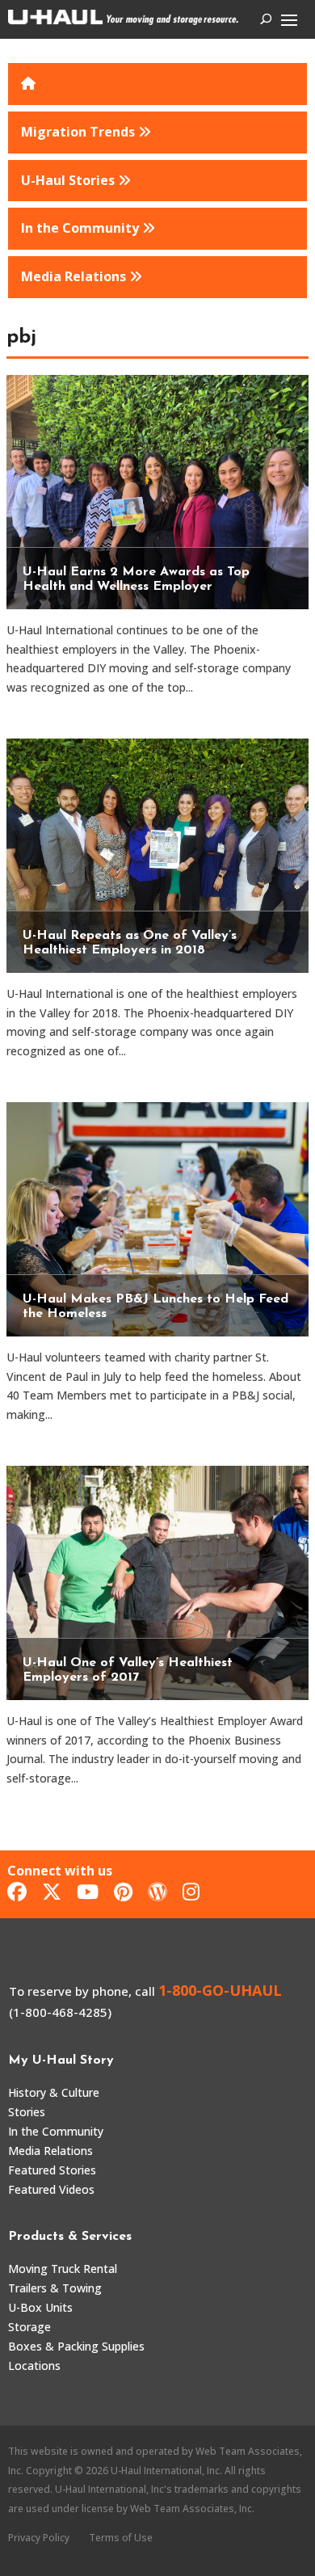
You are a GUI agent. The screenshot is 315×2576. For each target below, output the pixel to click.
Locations (34, 2366)
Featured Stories (52, 2170)
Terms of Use (121, 2538)
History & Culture (54, 2092)
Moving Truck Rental (63, 2269)
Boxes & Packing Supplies (76, 2346)
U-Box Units (40, 2307)
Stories (27, 2112)
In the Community (56, 2131)
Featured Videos (51, 2189)
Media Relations (50, 2151)
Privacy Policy (39, 2538)
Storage (29, 2327)
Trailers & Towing (55, 2288)
